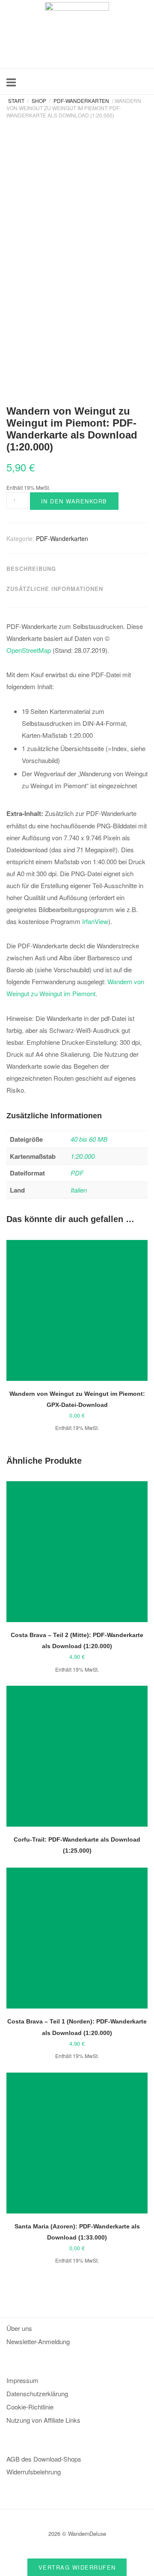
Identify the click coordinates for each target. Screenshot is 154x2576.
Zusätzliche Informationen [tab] (55, 589)
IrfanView (95, 921)
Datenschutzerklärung (37, 2393)
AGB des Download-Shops (44, 2459)
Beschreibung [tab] (31, 569)
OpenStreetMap (29, 650)
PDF (77, 1173)
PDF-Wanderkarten (81, 101)
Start (16, 101)
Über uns (19, 2328)
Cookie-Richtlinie (30, 2407)
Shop (39, 101)
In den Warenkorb (74, 501)
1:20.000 (83, 1156)
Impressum (22, 2380)
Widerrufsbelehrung (34, 2472)
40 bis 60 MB (89, 1139)
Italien (79, 1190)
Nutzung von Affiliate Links (43, 2420)
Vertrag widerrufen (77, 2567)
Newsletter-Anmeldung (38, 2341)
